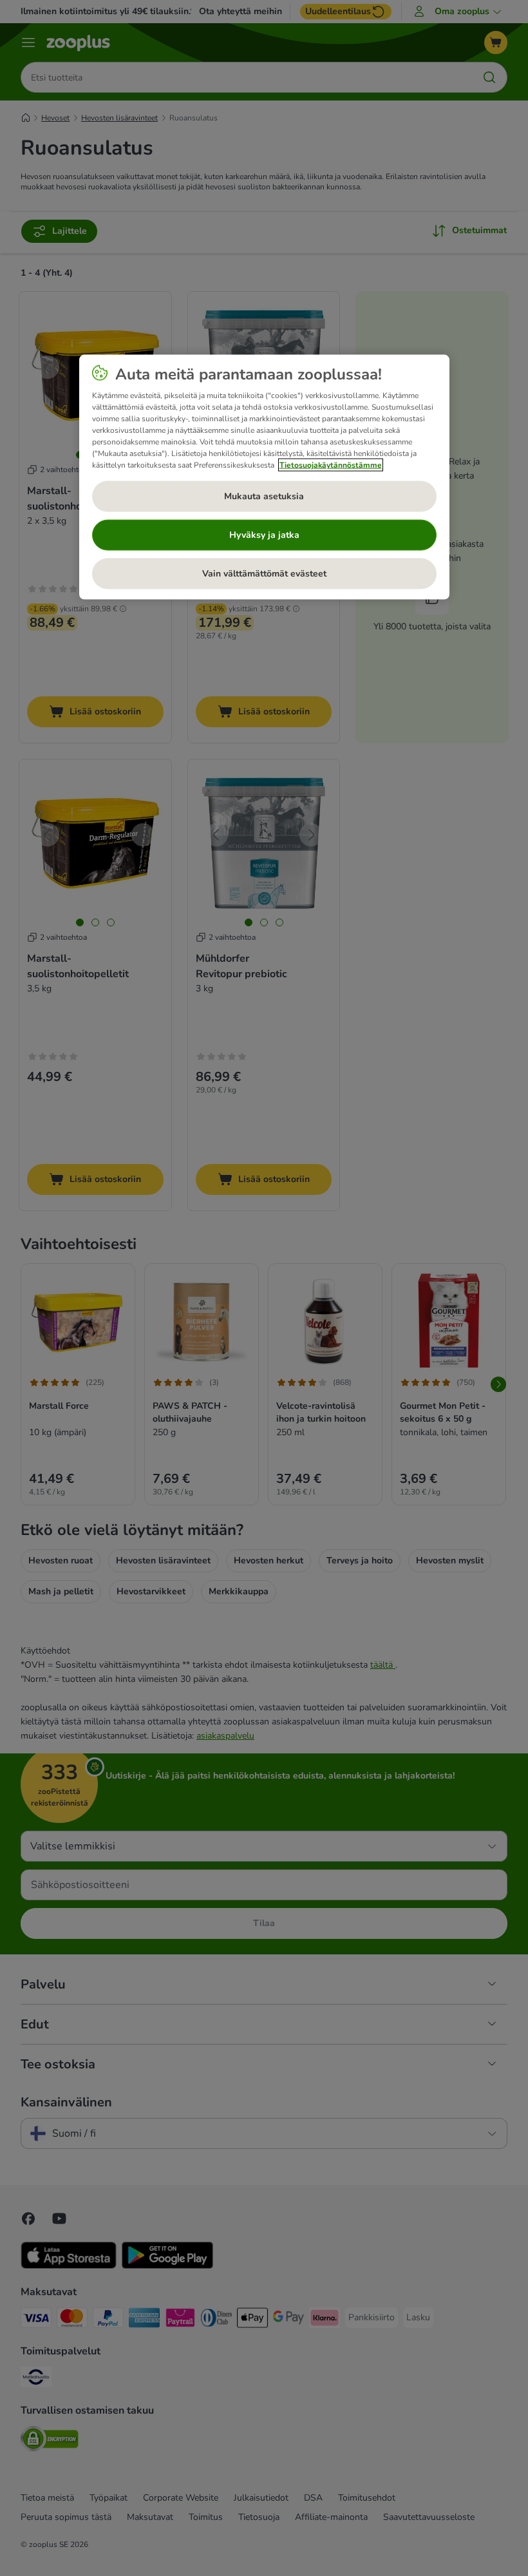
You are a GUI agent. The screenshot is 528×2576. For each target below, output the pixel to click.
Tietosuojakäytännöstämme (331, 464)
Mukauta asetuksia (264, 496)
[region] (264, 477)
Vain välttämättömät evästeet (264, 574)
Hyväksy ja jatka (264, 535)
